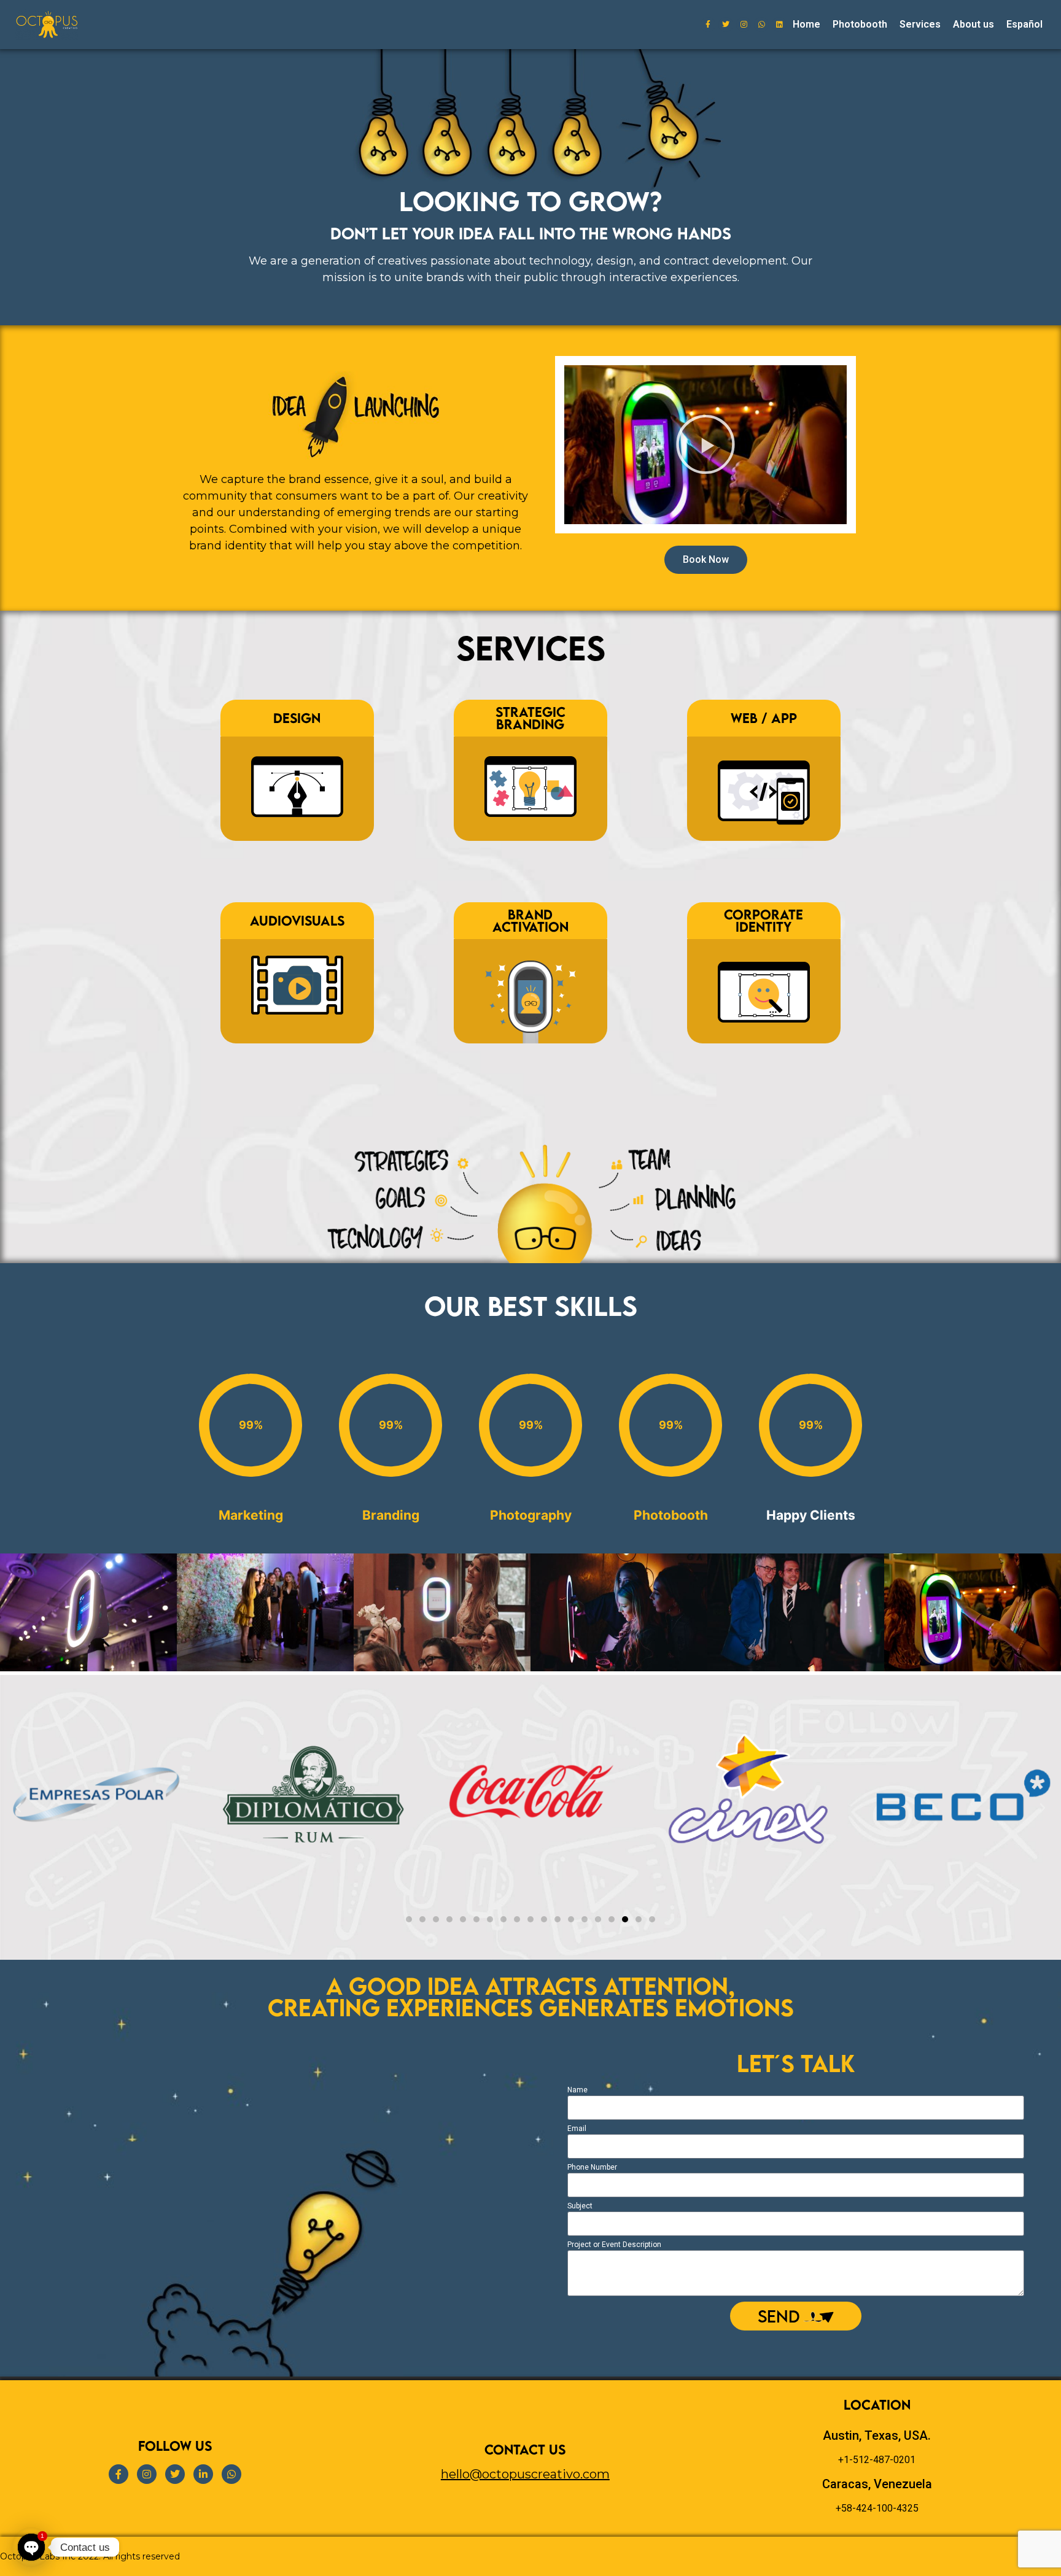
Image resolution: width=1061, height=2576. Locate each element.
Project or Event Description (614, 2245)
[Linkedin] (779, 25)
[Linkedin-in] (203, 2474)
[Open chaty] (31, 2547)
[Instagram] (744, 25)
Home (806, 24)
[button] (705, 444)
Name (577, 2090)
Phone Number (592, 2168)
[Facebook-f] (708, 25)
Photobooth (860, 24)
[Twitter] (726, 25)
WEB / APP (764, 718)
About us (974, 24)
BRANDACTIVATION (530, 920)
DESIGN (297, 718)
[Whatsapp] (761, 25)
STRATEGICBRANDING (530, 718)
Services (920, 24)
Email (577, 2129)
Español (1024, 24)
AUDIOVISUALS (297, 920)
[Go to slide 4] (612, 1919)
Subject (580, 2206)
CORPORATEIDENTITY (764, 920)
